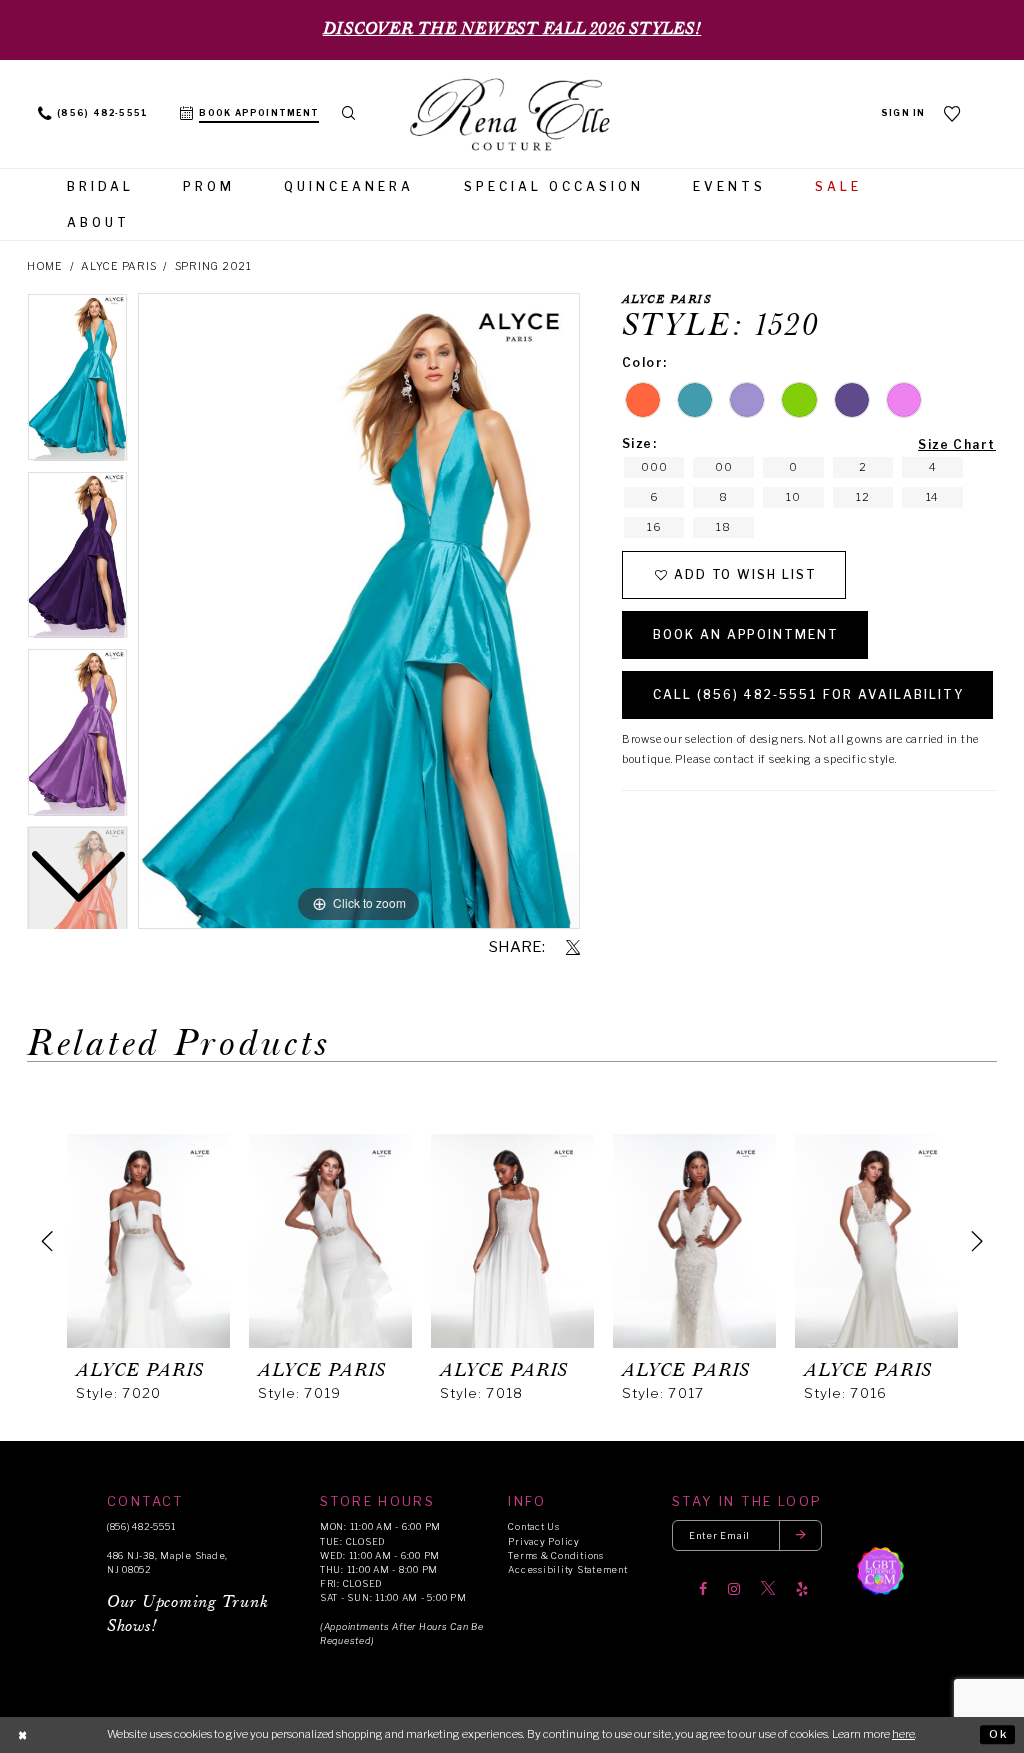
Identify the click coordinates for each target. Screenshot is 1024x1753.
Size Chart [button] (957, 444)
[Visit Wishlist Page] (953, 113)
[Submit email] (801, 1535)
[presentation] (148, 1241)
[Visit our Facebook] (703, 1589)
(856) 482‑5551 (141, 1526)
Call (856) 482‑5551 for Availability (809, 694)
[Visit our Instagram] (734, 1589)
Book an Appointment (746, 634)
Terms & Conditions (555, 1555)
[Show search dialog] (348, 114)
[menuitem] (93, 114)
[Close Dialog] (22, 1735)
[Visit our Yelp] (802, 1589)
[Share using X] (573, 948)
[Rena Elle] (512, 116)
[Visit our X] (768, 1589)
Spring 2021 (213, 266)
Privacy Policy (543, 1541)
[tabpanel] (359, 611)
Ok (998, 1734)
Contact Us (533, 1526)
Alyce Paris (118, 266)
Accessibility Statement (567, 1569)
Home (45, 266)
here (903, 1734)
